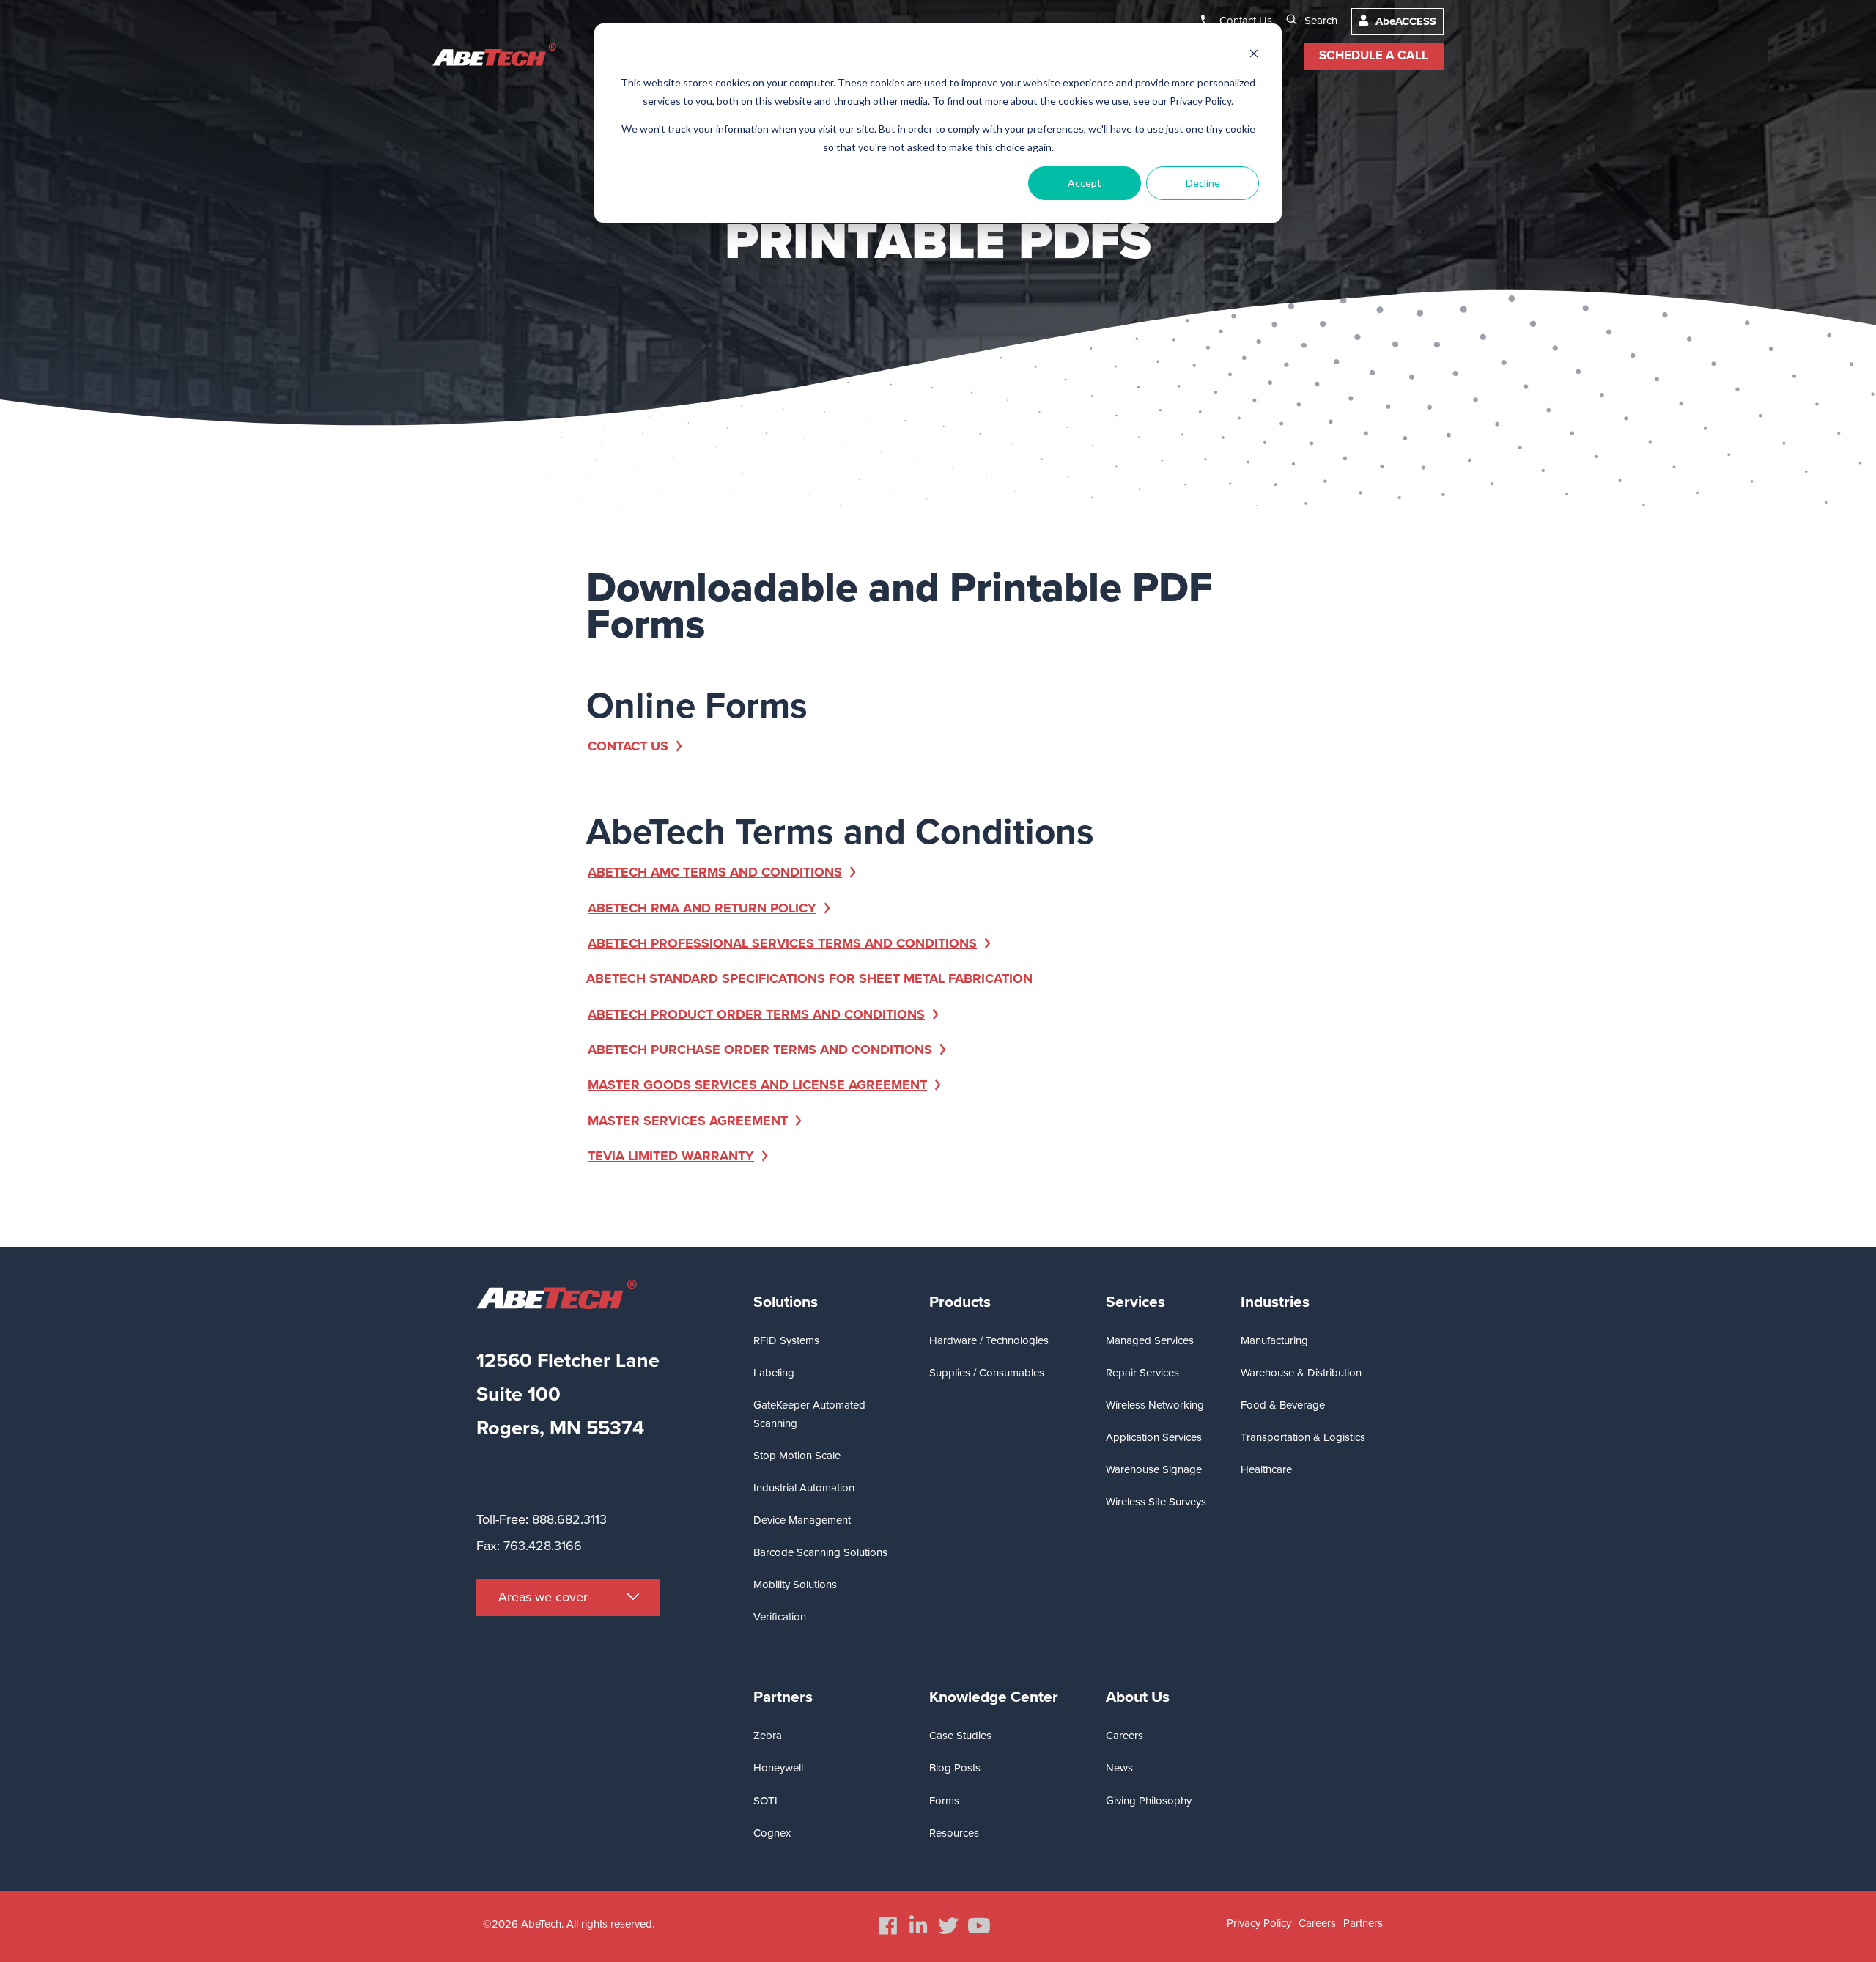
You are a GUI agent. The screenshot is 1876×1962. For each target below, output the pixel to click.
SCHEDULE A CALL (1374, 56)
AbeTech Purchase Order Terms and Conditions (760, 1050)
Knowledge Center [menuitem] (994, 1697)
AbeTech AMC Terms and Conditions (715, 872)
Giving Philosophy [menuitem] (1149, 1801)
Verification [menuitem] (780, 1617)
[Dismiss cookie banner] (1254, 55)
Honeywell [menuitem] (778, 1768)
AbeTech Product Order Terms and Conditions (756, 1014)
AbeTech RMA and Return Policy (702, 908)
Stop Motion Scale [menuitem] (797, 1456)
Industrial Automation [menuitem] (804, 1488)
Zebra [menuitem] (768, 1736)
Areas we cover (543, 1597)
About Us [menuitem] (1138, 1697)
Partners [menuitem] (783, 1697)
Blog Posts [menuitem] (955, 1768)
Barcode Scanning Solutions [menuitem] (820, 1552)
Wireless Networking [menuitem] (1155, 1405)
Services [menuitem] (1135, 1302)
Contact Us (1246, 21)
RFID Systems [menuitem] (786, 1340)
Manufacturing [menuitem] (1274, 1340)
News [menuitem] (1119, 1768)
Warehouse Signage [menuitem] (1154, 1469)
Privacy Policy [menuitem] (1259, 1923)
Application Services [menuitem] (1154, 1437)
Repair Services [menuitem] (1142, 1373)
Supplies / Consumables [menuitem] (987, 1373)
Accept (1085, 183)
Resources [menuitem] (954, 1833)
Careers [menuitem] (1125, 1736)
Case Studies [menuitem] (960, 1736)
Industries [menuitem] (1275, 1302)
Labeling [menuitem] (774, 1373)
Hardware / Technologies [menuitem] (989, 1340)
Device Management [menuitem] (802, 1520)
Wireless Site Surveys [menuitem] (1156, 1502)
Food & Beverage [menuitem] (1283, 1405)
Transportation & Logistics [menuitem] (1303, 1437)
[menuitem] (888, 1926)
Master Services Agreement (688, 1121)
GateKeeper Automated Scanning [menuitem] (809, 1414)
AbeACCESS (1406, 21)
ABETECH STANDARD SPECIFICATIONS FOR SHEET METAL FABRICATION (809, 978)
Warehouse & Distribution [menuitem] (1301, 1373)
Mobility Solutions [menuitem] (795, 1585)
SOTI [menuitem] (765, 1801)
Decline (1203, 183)
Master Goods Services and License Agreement (757, 1085)
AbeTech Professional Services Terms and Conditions (782, 943)
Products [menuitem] (960, 1302)
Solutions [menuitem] (786, 1302)
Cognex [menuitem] (772, 1833)
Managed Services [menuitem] (1150, 1340)
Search (1321, 21)
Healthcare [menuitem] (1266, 1469)
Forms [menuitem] (944, 1801)
